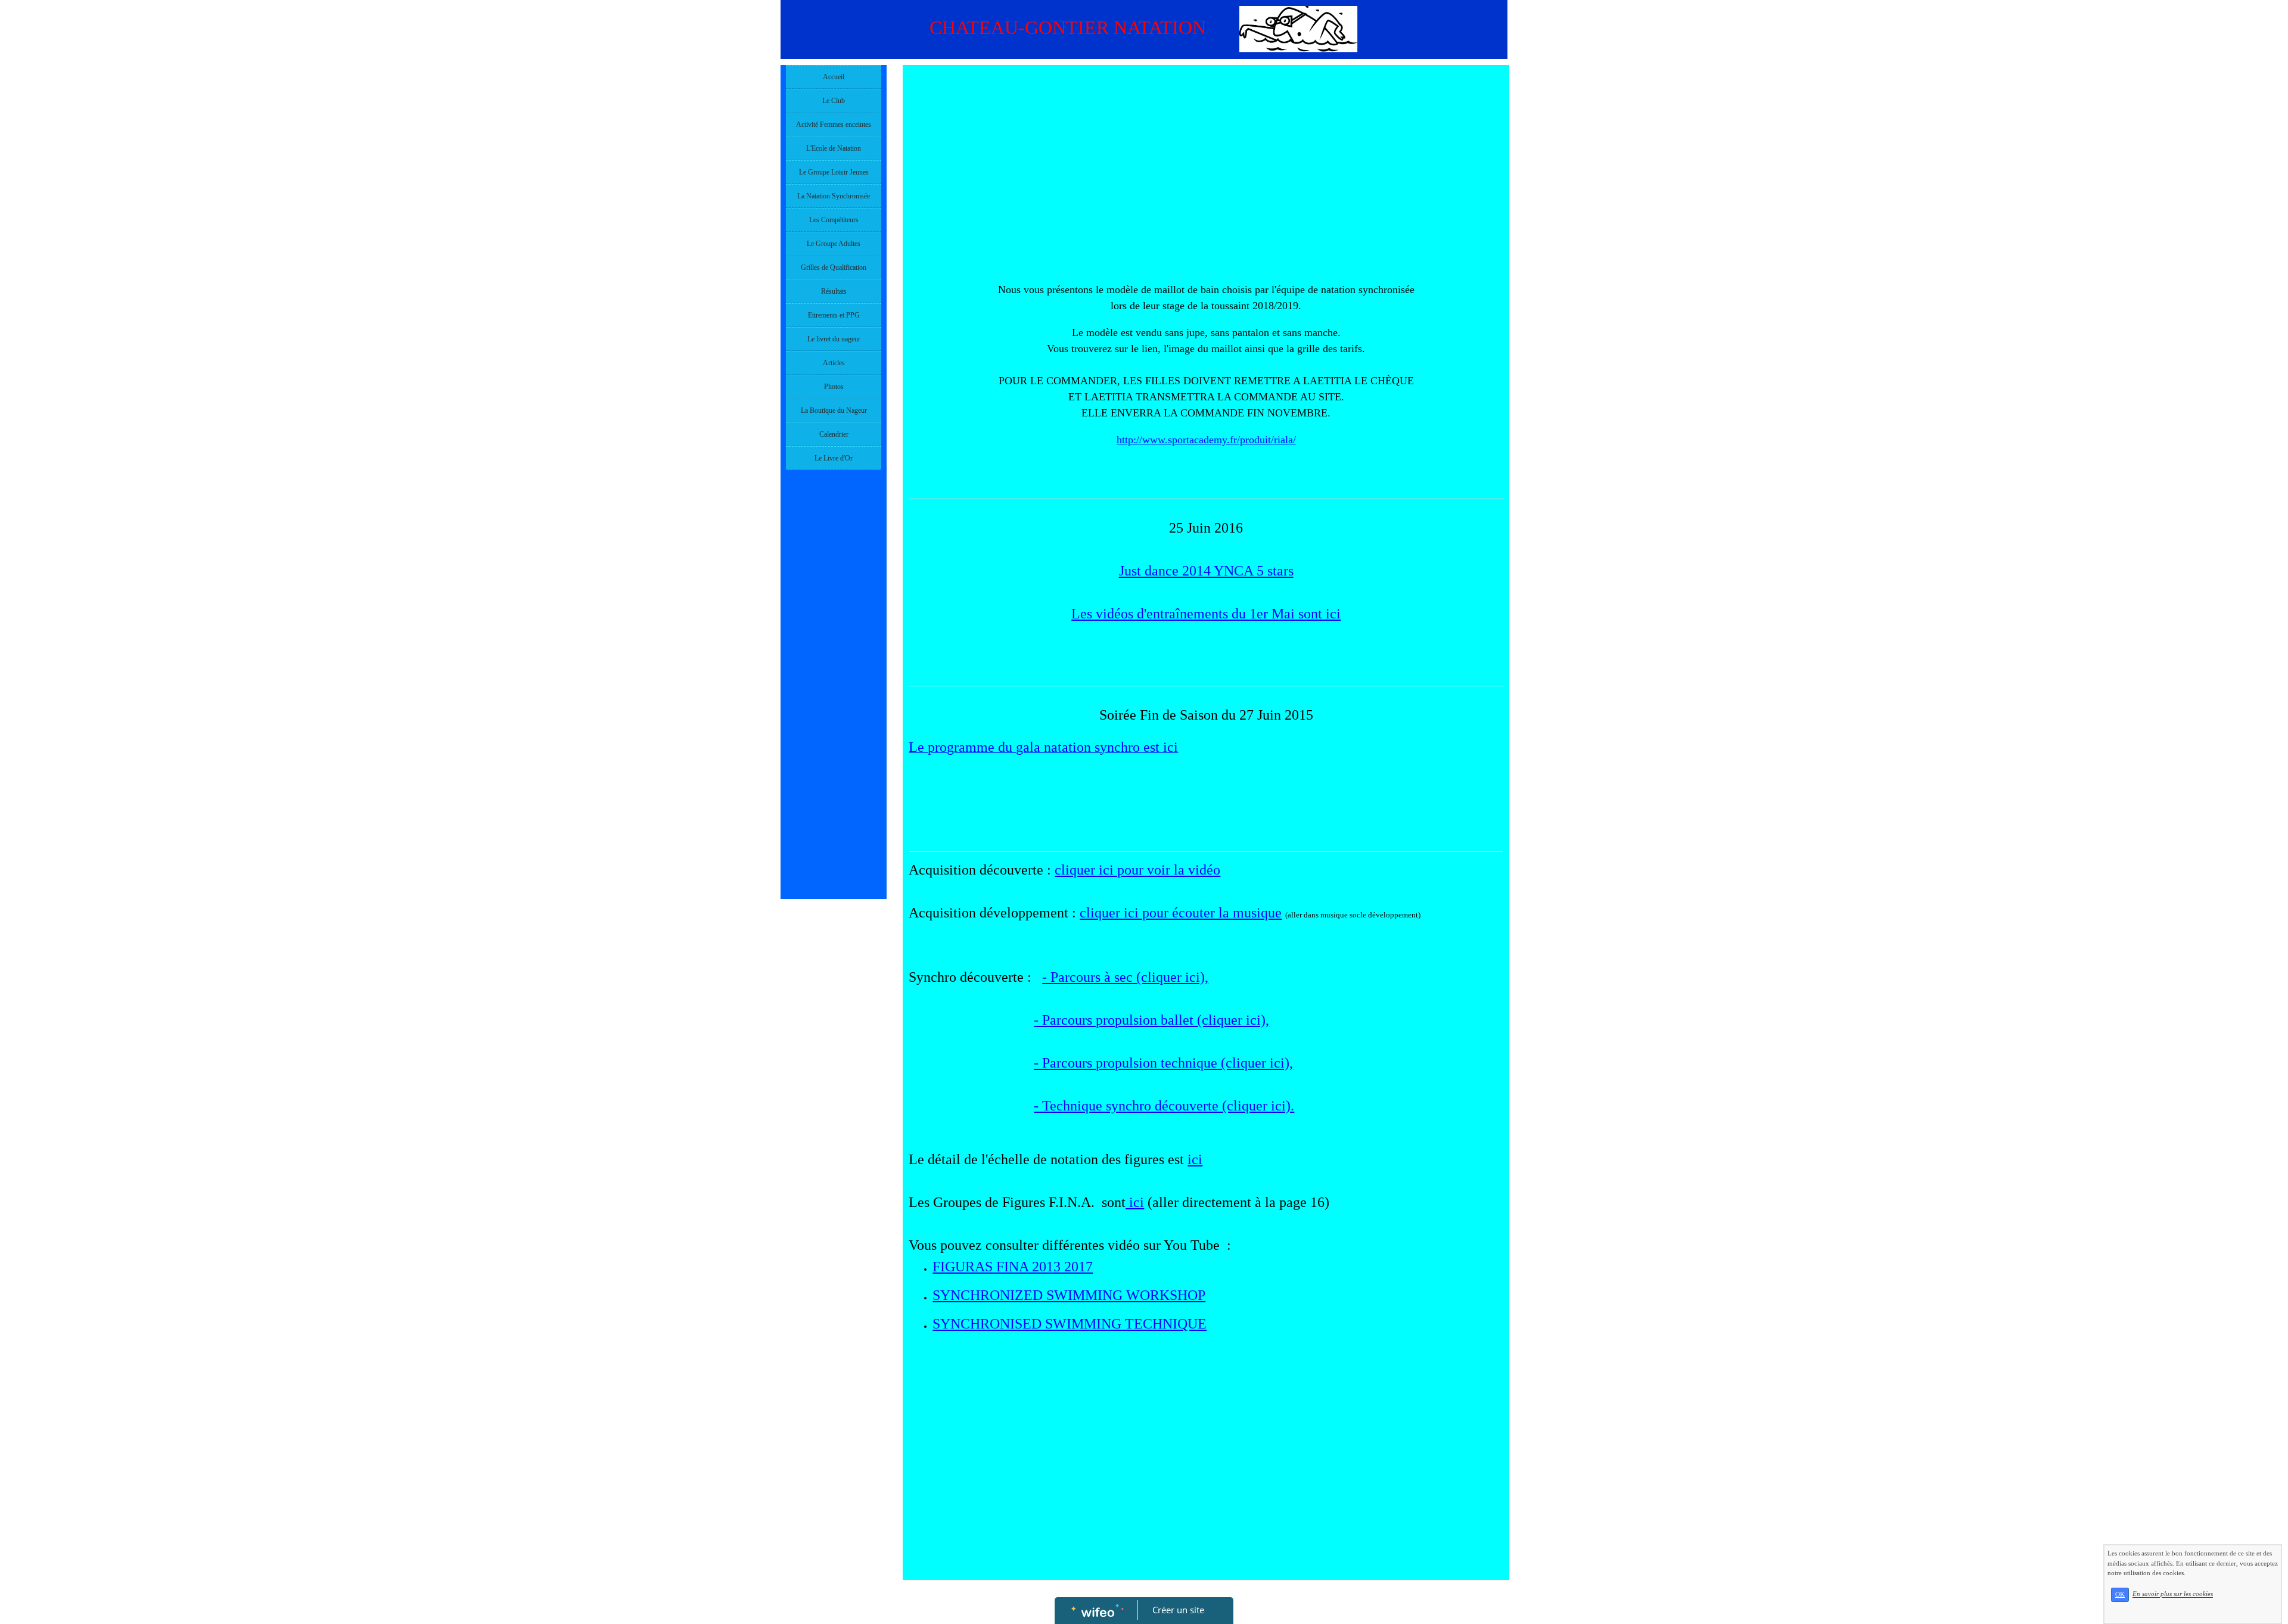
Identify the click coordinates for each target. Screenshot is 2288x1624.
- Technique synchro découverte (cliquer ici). (1164, 1106)
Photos (834, 387)
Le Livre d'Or (834, 458)
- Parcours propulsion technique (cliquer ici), (1163, 1063)
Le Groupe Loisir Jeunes (834, 172)
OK (2120, 1595)
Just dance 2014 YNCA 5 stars (1206, 571)
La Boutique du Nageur (834, 410)
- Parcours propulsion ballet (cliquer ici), (1151, 1020)
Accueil (834, 77)
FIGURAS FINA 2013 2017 (1013, 1267)
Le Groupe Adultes (834, 244)
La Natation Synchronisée (834, 196)
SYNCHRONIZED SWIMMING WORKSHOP (1069, 1295)
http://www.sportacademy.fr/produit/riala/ (1206, 440)
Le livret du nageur (834, 339)
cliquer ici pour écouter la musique (1181, 913)
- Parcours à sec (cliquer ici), (1125, 977)
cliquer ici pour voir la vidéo (1137, 870)
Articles (834, 363)
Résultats (834, 291)
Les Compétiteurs (834, 220)
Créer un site (1178, 1610)
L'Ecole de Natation (834, 148)
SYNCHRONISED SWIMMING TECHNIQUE (1070, 1324)
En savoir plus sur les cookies (2173, 1594)
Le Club (834, 101)
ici (1195, 1159)
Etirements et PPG (834, 315)
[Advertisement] (834, 714)
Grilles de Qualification (834, 267)
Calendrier (834, 434)
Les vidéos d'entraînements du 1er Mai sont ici (1206, 614)
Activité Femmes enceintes (834, 125)
